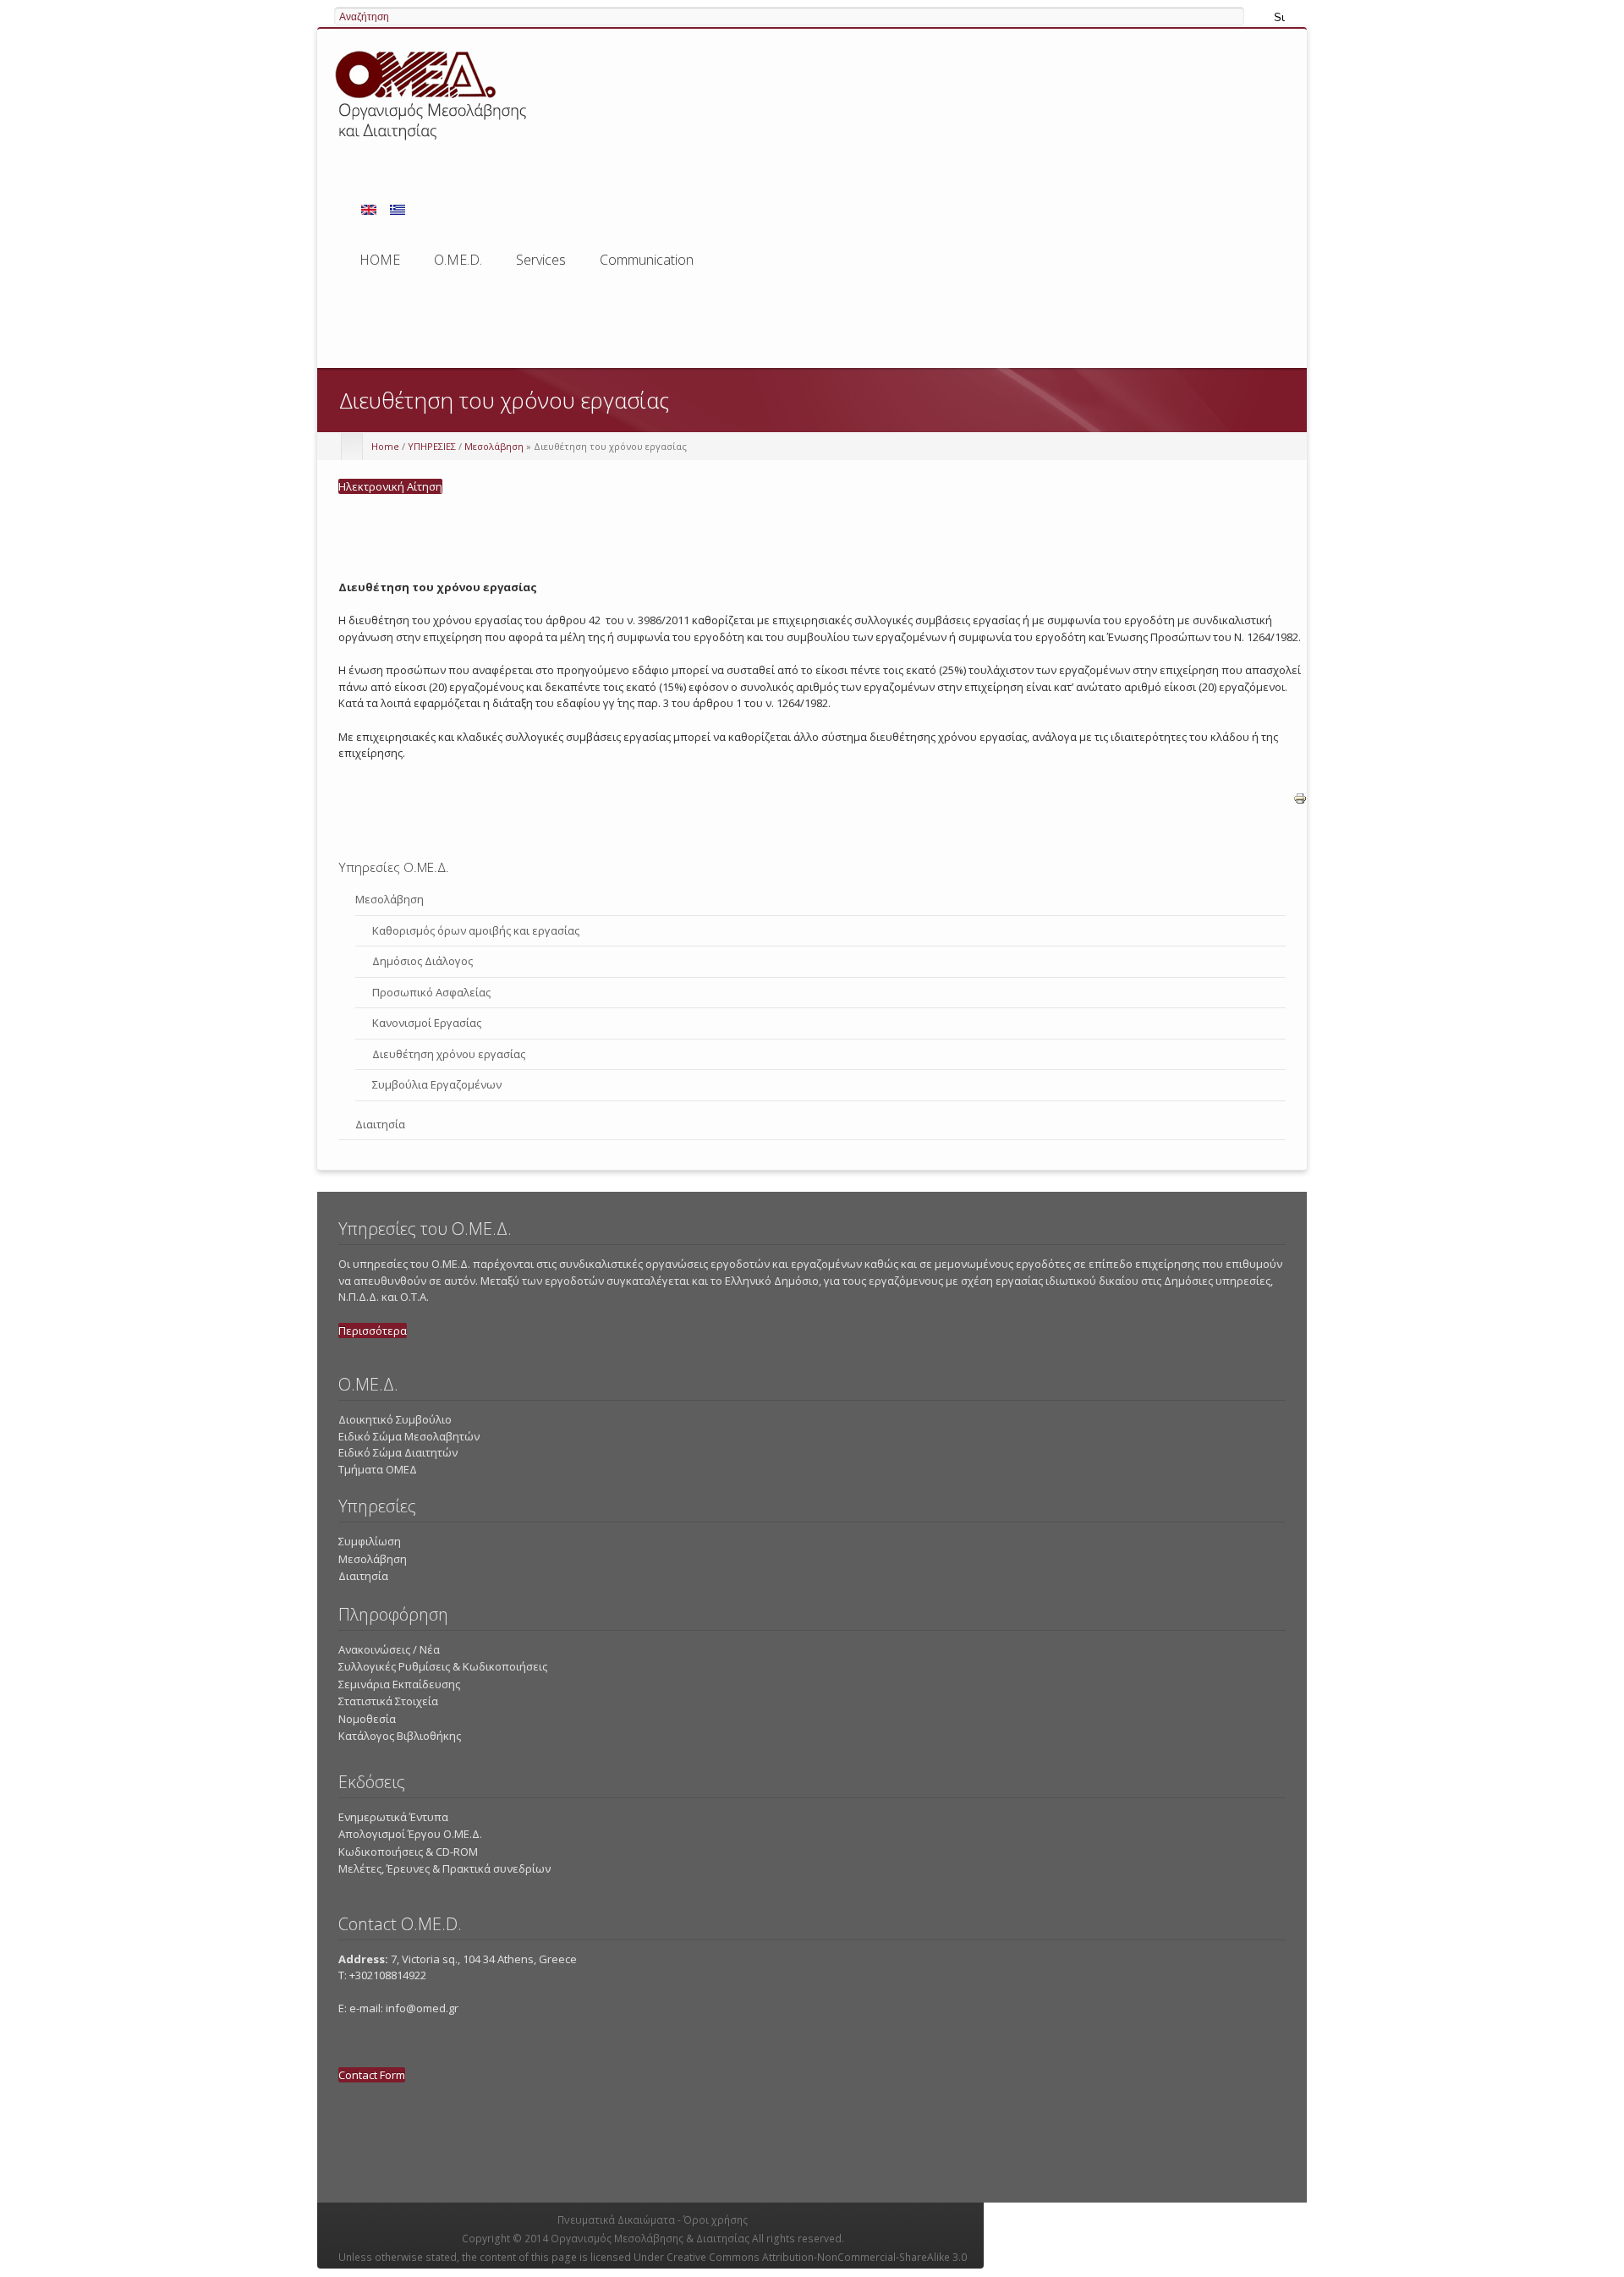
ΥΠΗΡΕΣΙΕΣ (432, 446)
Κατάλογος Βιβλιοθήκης (400, 1736)
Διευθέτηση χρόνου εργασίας (449, 1054)
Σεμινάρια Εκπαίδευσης (399, 1684)
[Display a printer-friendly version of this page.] (1300, 814)
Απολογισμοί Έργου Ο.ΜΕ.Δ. (410, 1834)
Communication (647, 260)
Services (541, 265)
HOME (380, 260)
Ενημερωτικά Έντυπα (393, 1817)
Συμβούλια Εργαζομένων (437, 1084)
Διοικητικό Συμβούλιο (395, 1419)
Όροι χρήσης (716, 2220)
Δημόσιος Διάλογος (422, 961)
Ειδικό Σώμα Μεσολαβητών (409, 1436)
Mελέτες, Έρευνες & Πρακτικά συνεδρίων (444, 1868)
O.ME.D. (458, 265)
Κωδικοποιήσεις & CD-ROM (408, 1852)
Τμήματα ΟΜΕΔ (378, 1469)
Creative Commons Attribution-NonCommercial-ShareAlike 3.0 (817, 2257)
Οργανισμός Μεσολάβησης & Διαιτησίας (650, 2239)
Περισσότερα (373, 1331)
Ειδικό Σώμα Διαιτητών (398, 1452)
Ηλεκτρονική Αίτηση (390, 486)
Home (385, 446)
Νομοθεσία (367, 1719)
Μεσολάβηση (494, 446)
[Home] (433, 143)
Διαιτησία (380, 1124)
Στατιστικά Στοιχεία (388, 1701)
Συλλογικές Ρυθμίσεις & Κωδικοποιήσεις (443, 1666)
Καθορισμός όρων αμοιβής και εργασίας (476, 930)
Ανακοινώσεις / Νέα (389, 1649)
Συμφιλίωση (370, 1541)
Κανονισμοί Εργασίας (427, 1023)
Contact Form (372, 2075)
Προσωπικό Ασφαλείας (431, 992)
